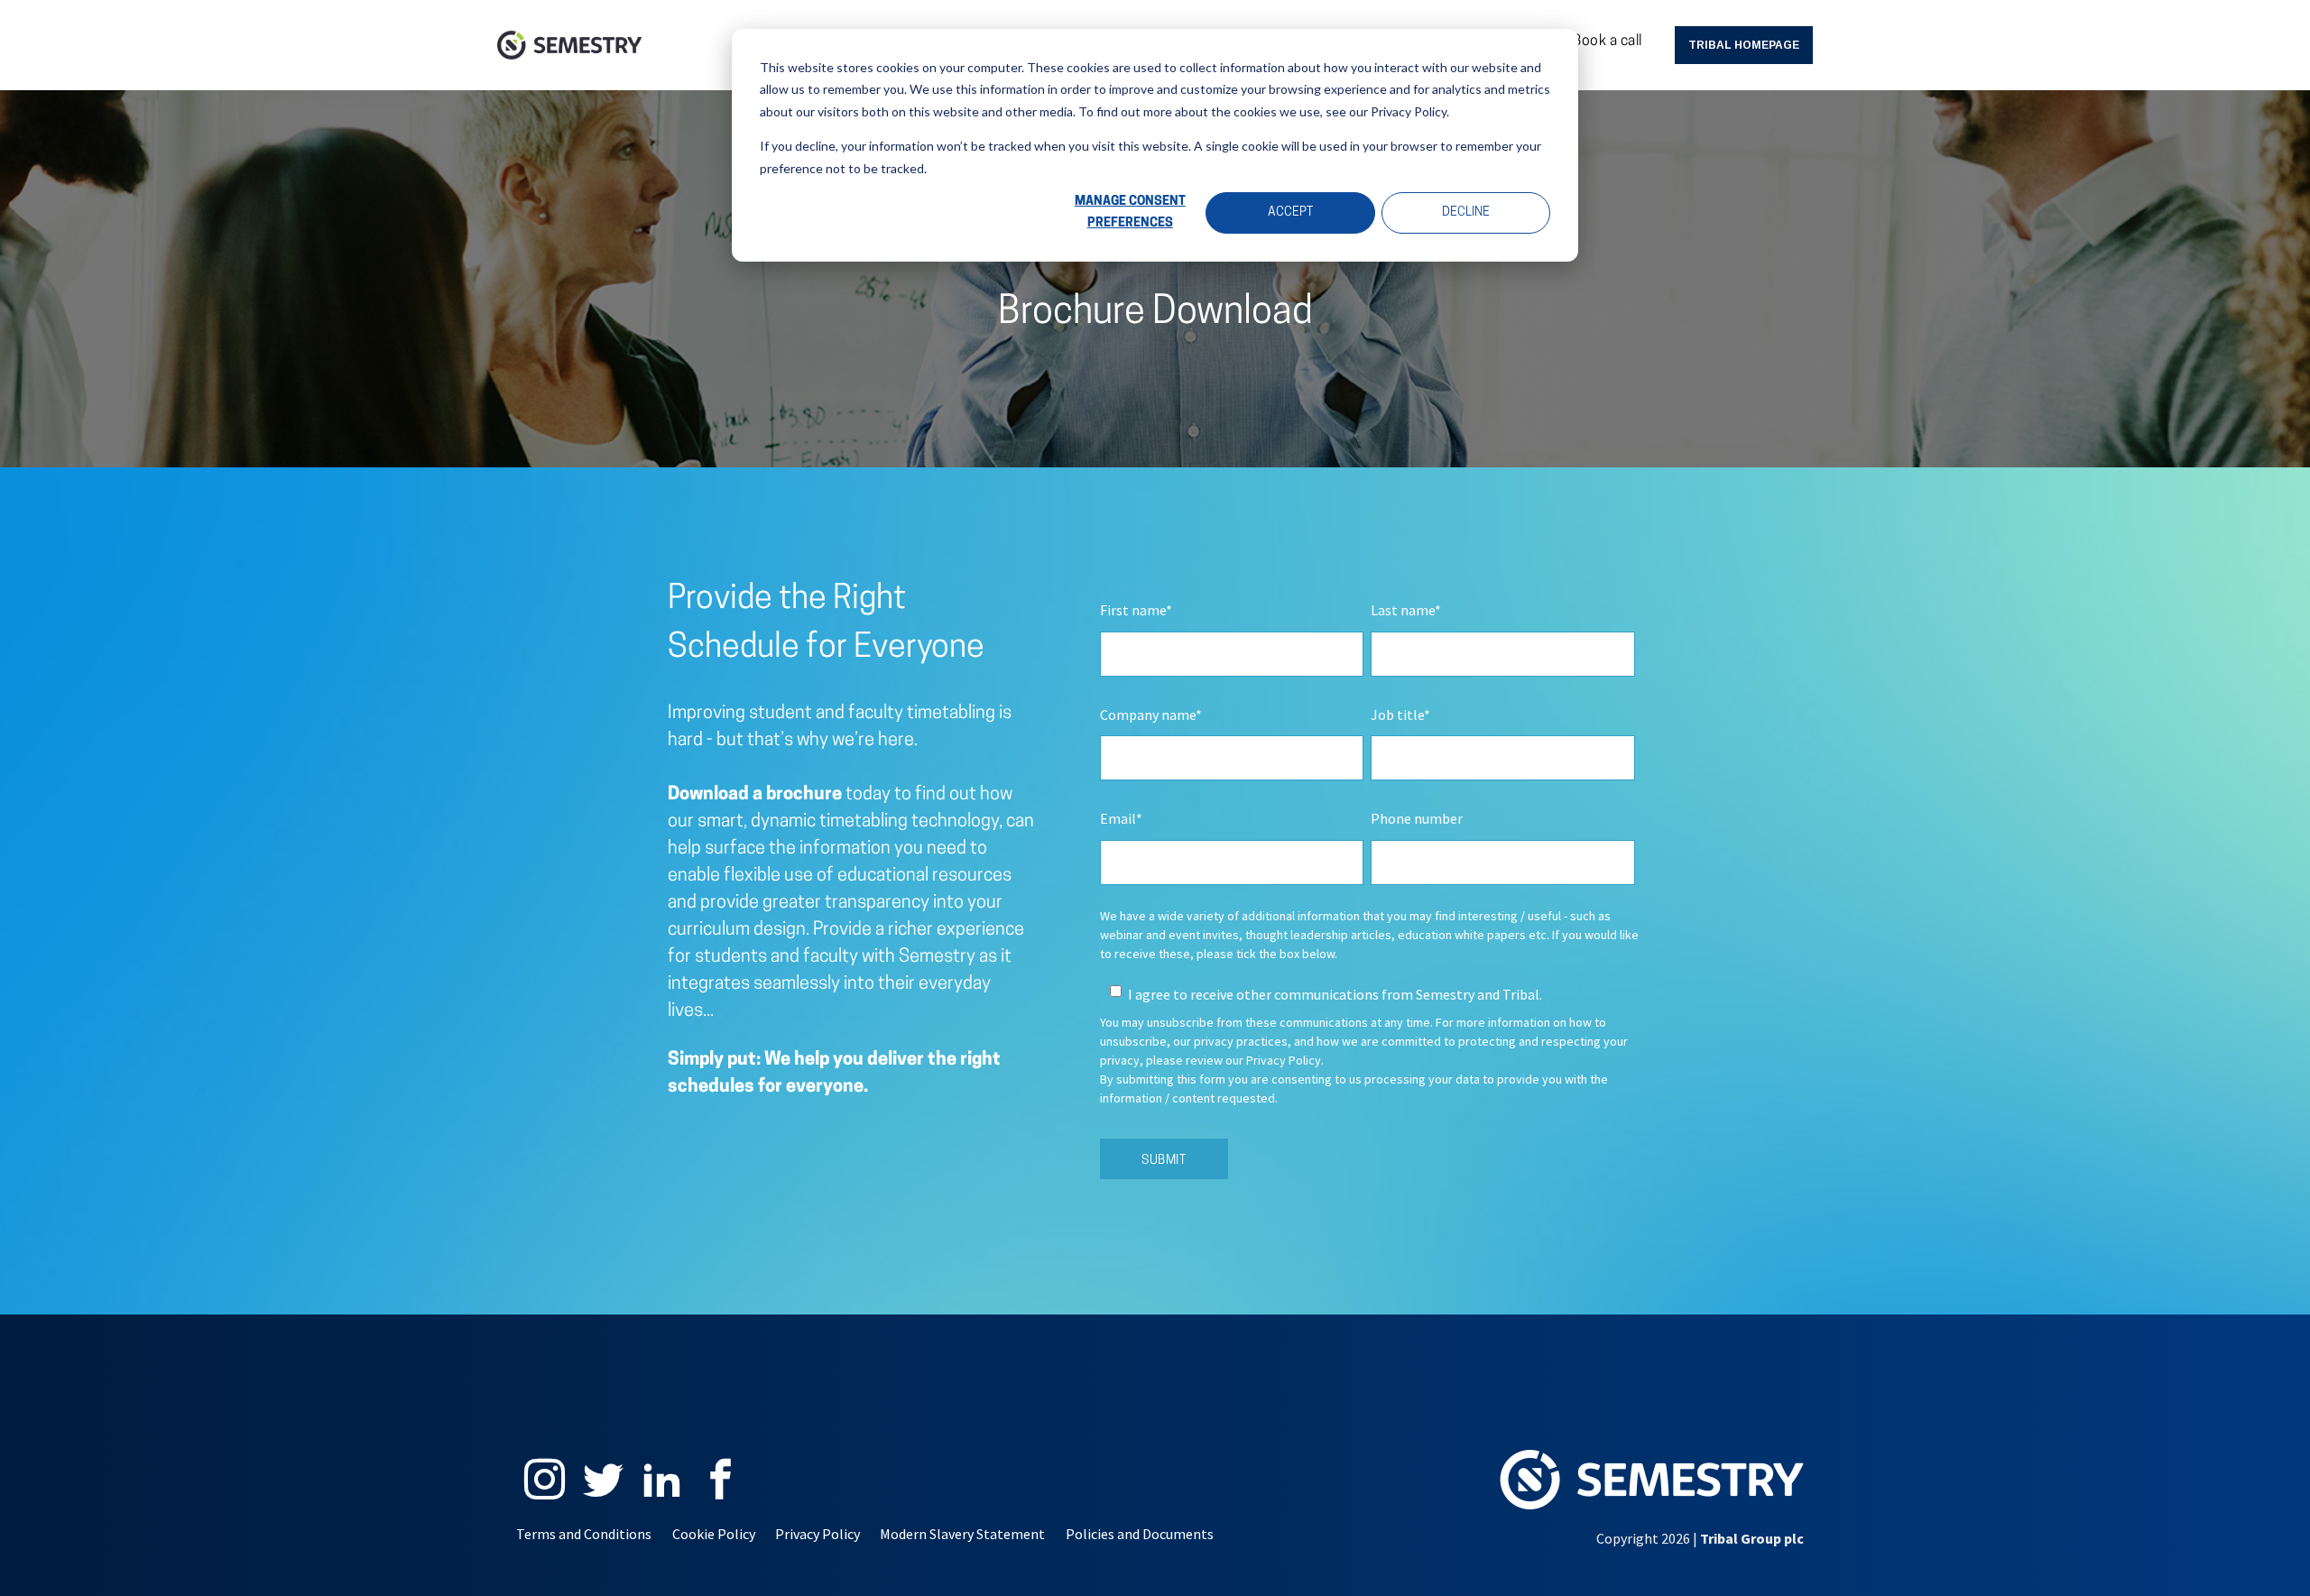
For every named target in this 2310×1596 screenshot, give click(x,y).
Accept (1290, 212)
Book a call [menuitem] (1608, 42)
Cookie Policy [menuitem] (714, 1534)
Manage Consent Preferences (1130, 213)
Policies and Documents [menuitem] (1140, 1534)
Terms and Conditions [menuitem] (584, 1534)
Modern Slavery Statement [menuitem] (962, 1534)
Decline (1466, 212)
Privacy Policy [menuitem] (818, 1534)
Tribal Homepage (1744, 45)
